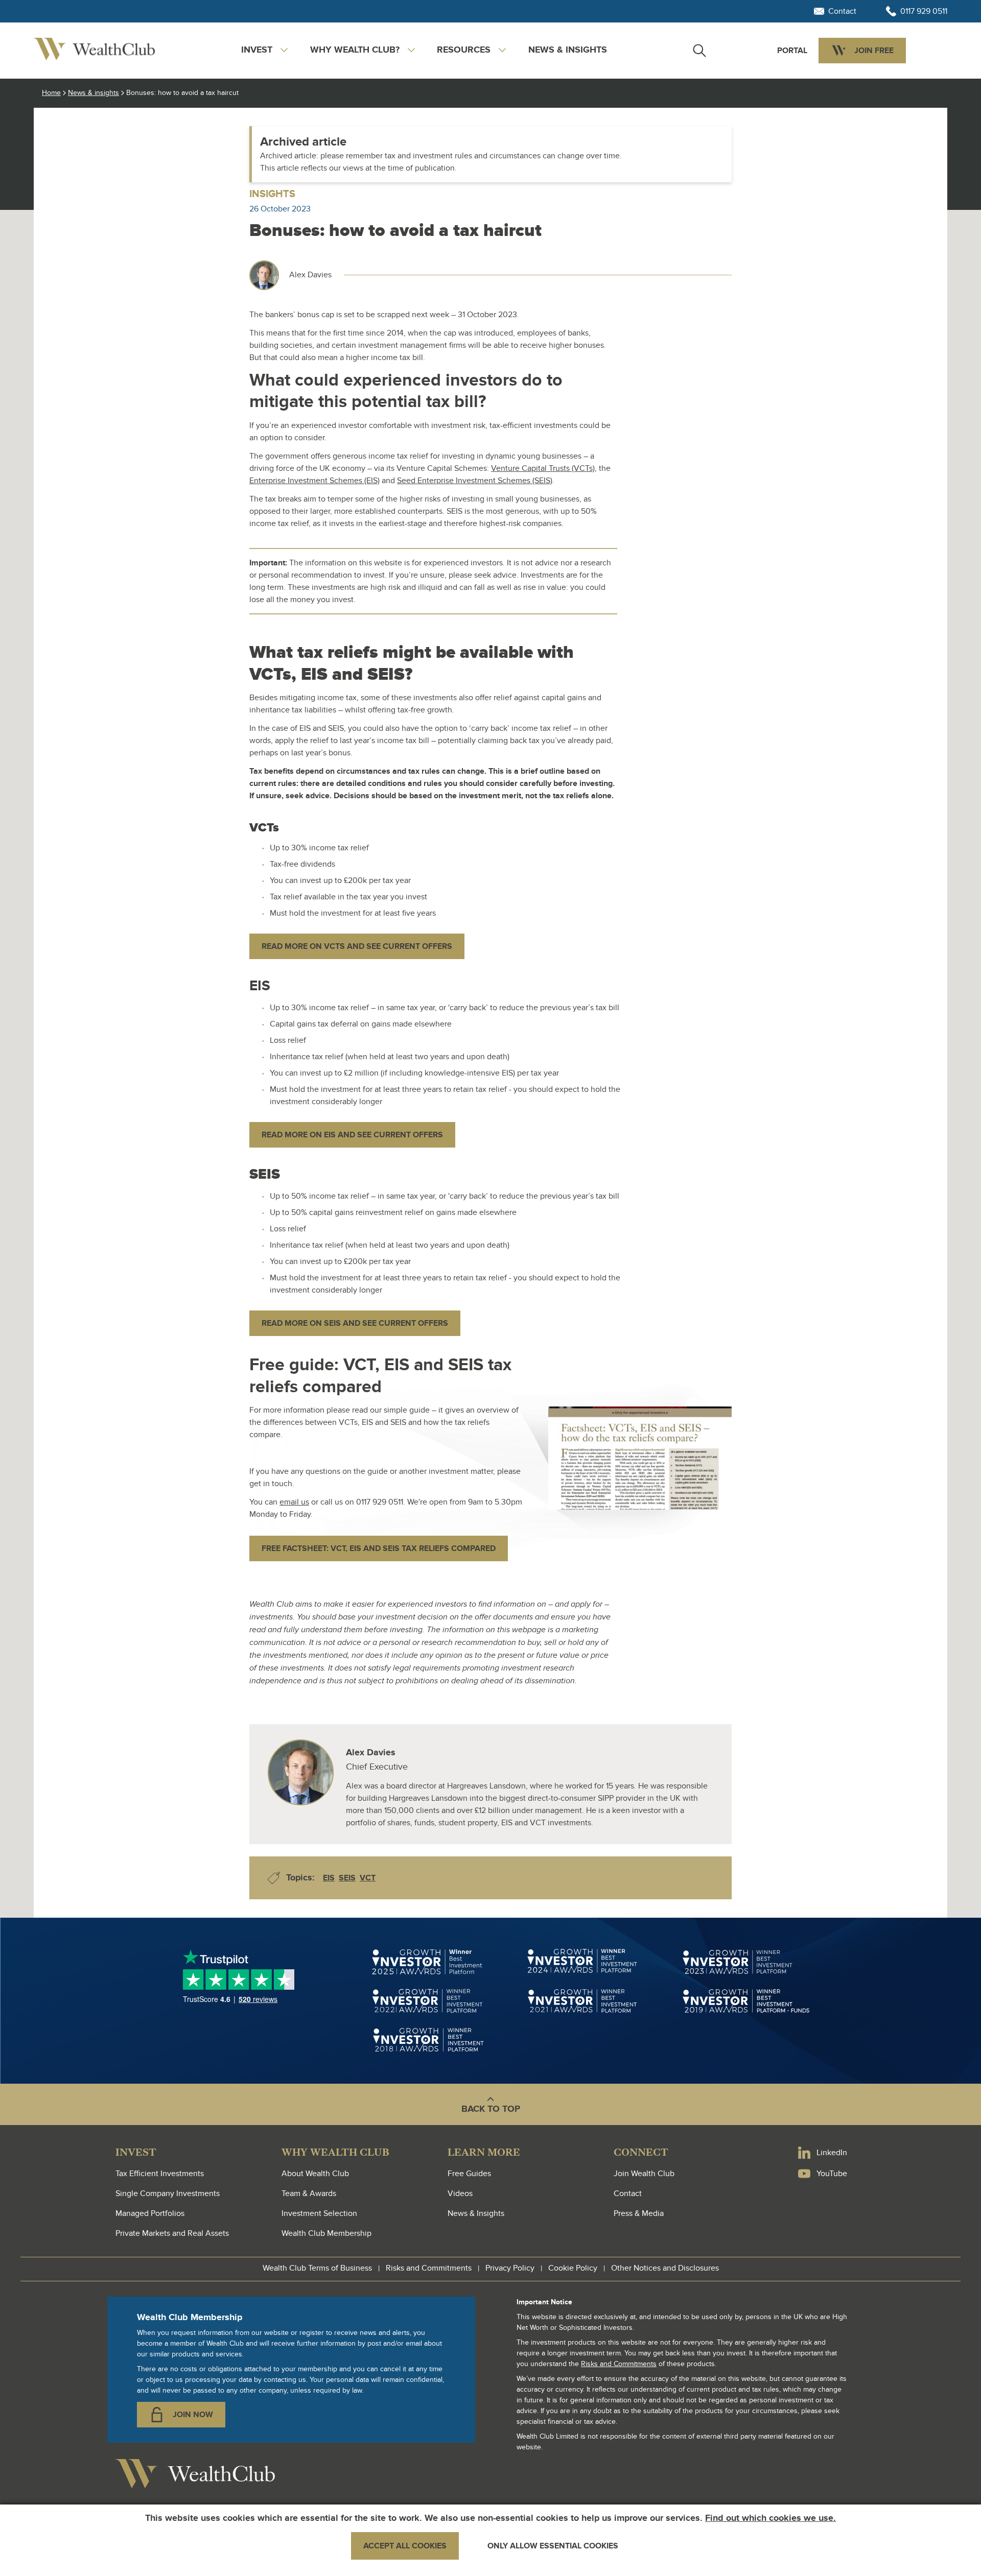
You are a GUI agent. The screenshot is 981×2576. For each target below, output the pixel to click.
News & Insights (476, 2213)
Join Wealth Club (644, 2174)
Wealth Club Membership (326, 2233)
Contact (628, 2193)
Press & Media (639, 2213)
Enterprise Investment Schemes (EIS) (314, 481)
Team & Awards (309, 2193)
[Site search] (699, 51)
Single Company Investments (168, 2193)
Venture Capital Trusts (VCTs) (543, 468)
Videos (460, 2193)
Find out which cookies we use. (770, 2518)
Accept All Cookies (405, 2546)
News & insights (568, 50)
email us (294, 1502)
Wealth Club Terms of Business (317, 2268)
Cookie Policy (573, 2268)
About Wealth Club (315, 2174)
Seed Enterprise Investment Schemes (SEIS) (475, 481)
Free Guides (469, 2174)
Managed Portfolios (150, 2213)
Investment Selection (319, 2213)
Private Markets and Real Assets (172, 2233)
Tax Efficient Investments (160, 2174)
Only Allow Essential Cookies (553, 2546)
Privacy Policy (510, 2268)
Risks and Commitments (429, 2268)
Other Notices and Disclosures (665, 2268)
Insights (272, 194)
